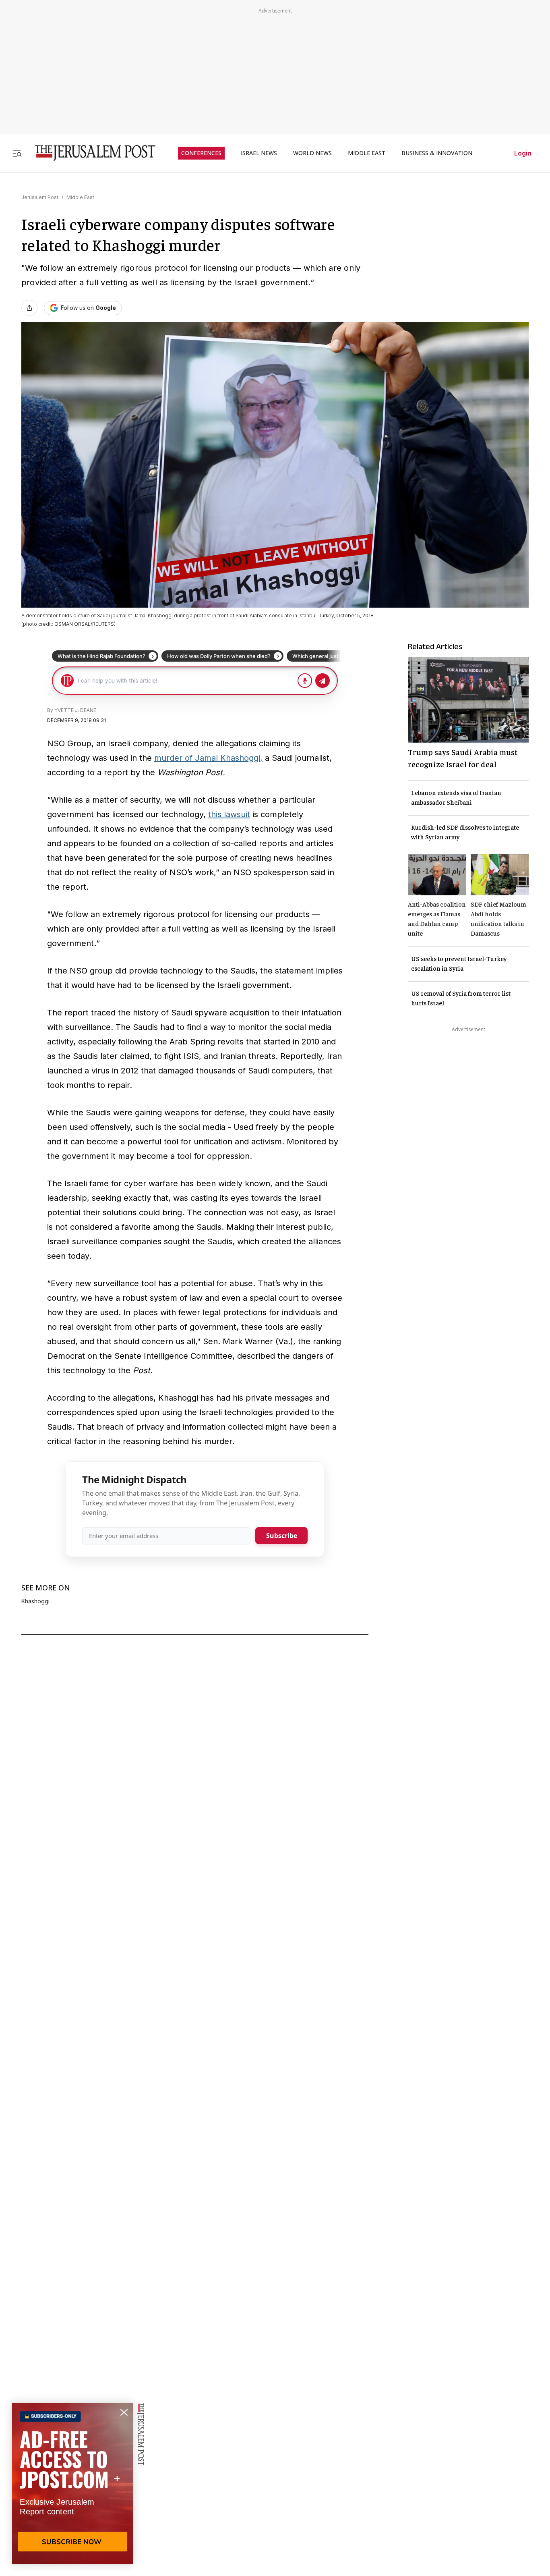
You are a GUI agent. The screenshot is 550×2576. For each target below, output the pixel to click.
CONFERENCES (201, 153)
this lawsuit (229, 814)
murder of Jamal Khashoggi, (208, 758)
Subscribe (282, 1536)
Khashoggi (35, 1601)
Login (523, 153)
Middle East (80, 197)
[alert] (72, 2483)
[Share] (29, 308)
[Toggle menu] (17, 153)
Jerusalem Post (40, 197)
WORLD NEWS (312, 153)
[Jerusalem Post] (90, 153)
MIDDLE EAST (367, 153)
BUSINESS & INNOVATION (437, 153)
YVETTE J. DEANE (75, 710)
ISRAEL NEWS (259, 153)
